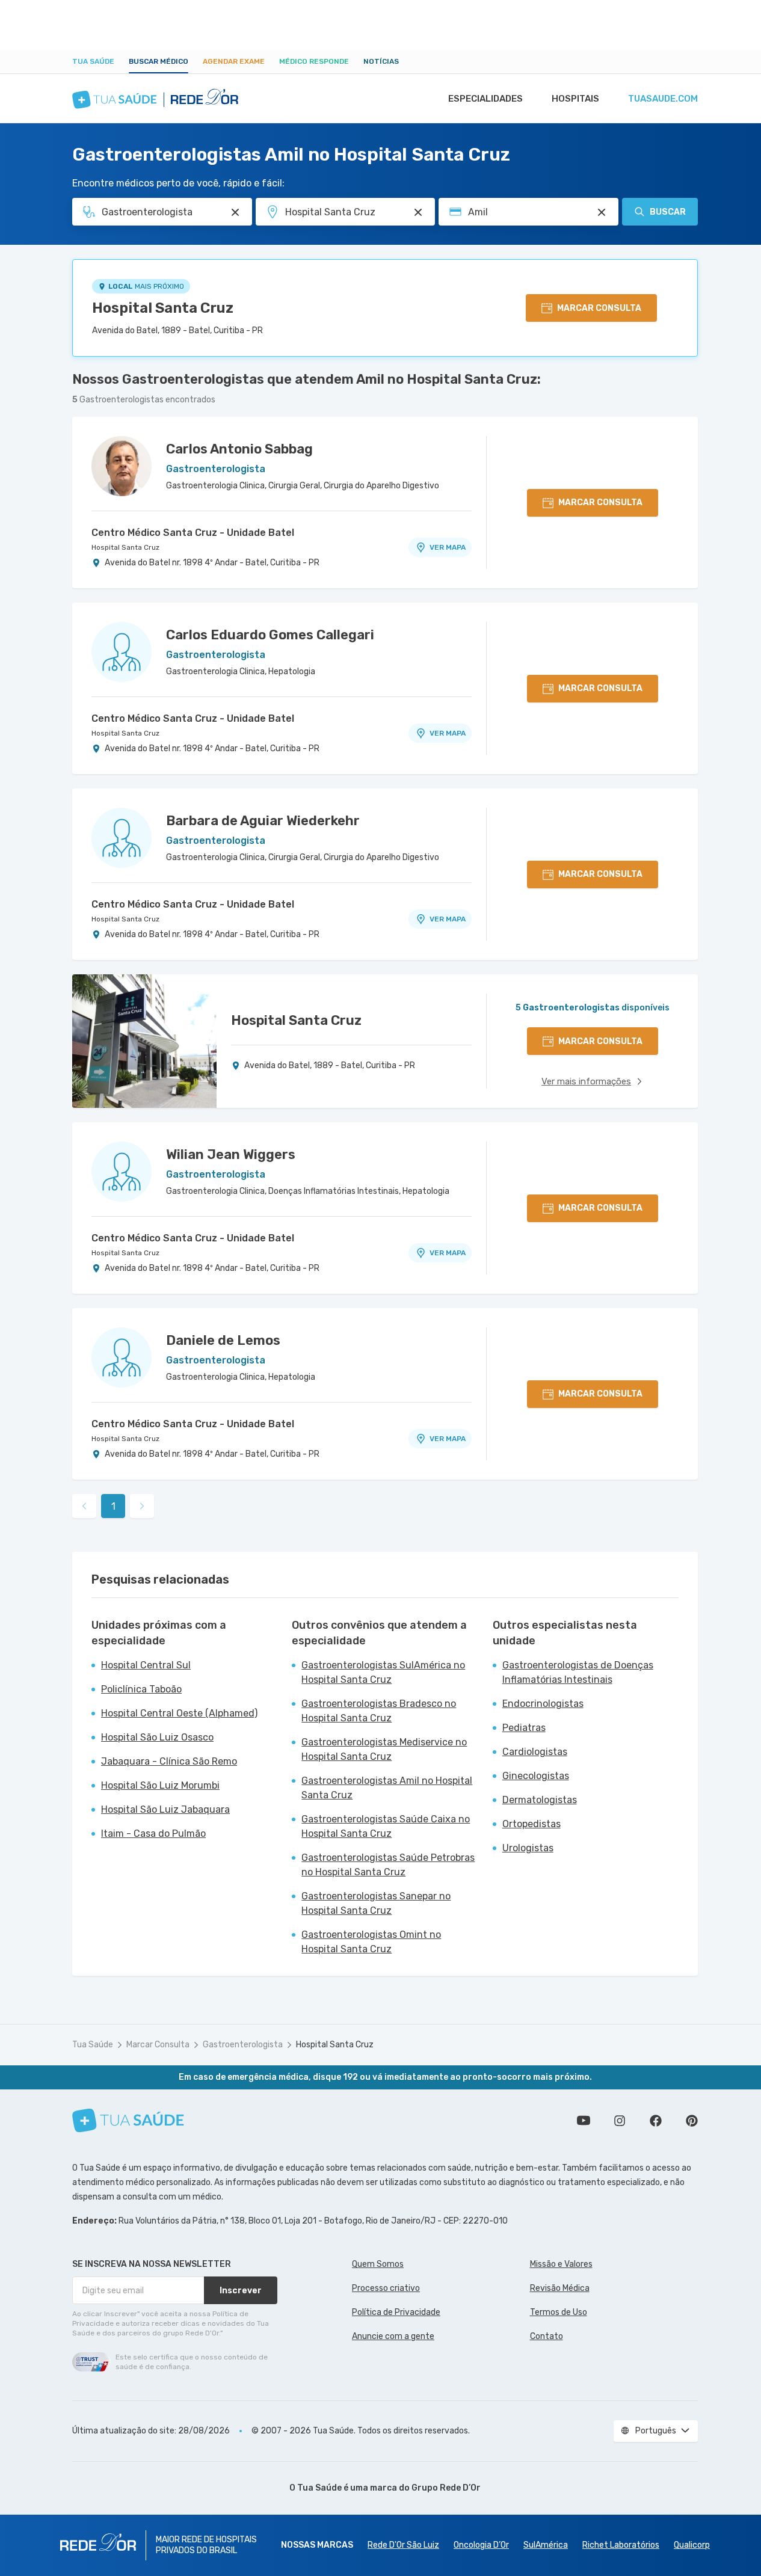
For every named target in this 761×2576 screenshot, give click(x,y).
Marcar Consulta (158, 2045)
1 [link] (113, 1506)
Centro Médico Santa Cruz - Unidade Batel (193, 533)
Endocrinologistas (543, 1704)
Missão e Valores (561, 2264)
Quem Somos (378, 2264)
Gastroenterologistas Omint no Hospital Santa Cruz (371, 1942)
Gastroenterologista (243, 2045)
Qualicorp (692, 2545)
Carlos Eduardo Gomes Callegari (270, 635)
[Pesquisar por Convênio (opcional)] (602, 212)
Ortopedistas (531, 1824)
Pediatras (524, 1728)
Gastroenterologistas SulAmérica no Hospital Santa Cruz (383, 1672)
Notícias (381, 61)
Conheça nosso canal (584, 2121)
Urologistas (528, 1848)
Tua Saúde (93, 61)
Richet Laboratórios (621, 2545)
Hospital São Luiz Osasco (157, 1737)
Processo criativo (386, 2288)
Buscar (668, 212)
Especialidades (485, 99)
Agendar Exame (234, 61)
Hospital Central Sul (146, 1665)
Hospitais (575, 99)
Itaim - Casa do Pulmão (153, 1834)
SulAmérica (546, 2545)
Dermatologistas (540, 1800)
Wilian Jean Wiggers (231, 1154)
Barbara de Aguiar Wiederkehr (263, 821)
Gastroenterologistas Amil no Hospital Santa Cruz (387, 1788)
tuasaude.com (663, 99)
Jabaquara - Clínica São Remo (169, 1761)
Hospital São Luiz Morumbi (160, 1785)
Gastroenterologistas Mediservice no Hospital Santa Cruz (384, 1749)
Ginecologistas (536, 1776)
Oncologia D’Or (481, 2545)
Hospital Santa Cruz (163, 308)
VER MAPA (448, 547)
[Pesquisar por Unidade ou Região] (418, 212)
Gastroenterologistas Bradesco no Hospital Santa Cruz (379, 1711)
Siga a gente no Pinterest (692, 2121)
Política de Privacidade (396, 2312)
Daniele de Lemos (223, 1340)
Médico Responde (314, 61)
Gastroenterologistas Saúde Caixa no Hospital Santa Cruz (386, 1826)
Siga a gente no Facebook (656, 2121)
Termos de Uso (559, 2312)
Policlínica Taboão (141, 1689)
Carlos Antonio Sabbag (239, 449)
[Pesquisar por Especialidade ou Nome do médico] (235, 212)
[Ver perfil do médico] (122, 466)
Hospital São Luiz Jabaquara (165, 1809)
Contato (547, 2336)
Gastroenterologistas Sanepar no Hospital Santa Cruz (376, 1903)
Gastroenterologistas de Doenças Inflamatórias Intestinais (578, 1672)
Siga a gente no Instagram (620, 2121)
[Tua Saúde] (128, 2120)
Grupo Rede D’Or (446, 2488)
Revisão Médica (560, 2288)
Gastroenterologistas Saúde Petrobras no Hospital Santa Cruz (388, 1865)
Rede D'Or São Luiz (403, 2545)
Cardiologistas (535, 1752)
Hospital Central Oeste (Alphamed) (179, 1713)
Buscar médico (159, 61)
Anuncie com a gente (393, 2336)
